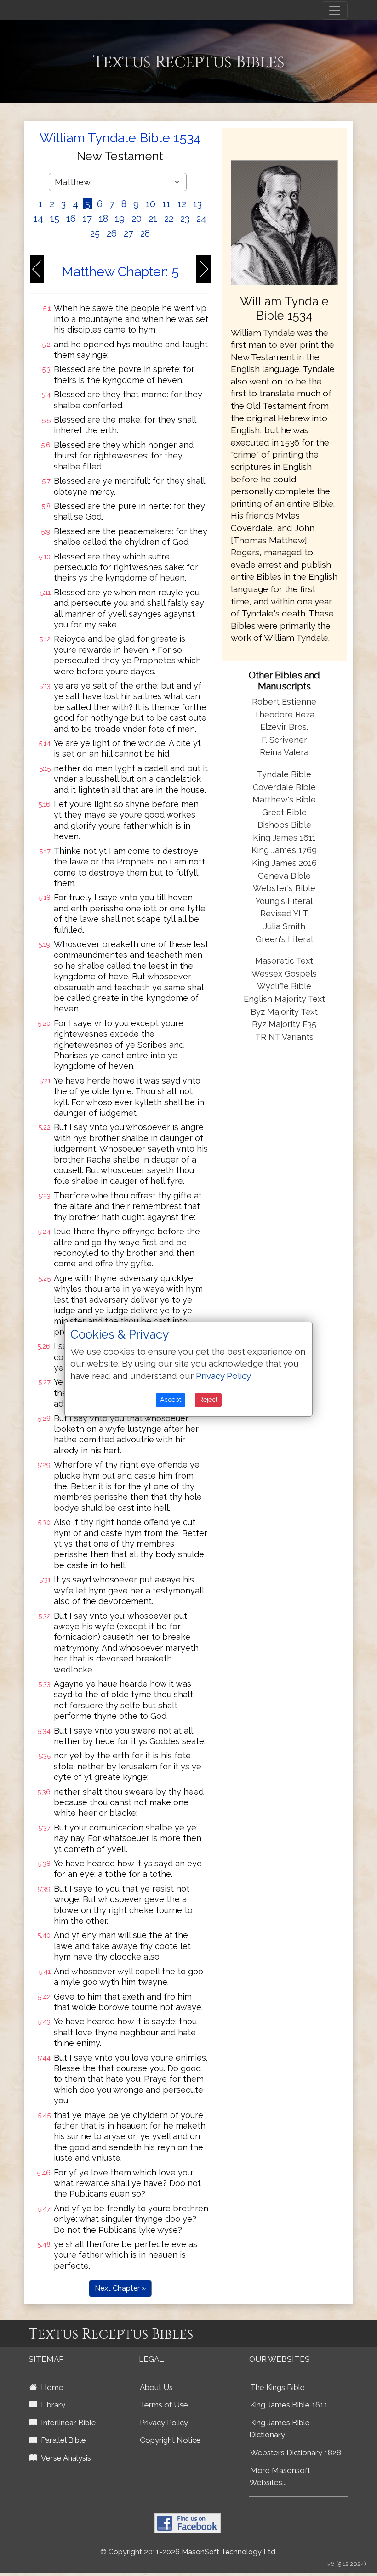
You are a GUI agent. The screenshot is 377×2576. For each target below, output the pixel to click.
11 (166, 204)
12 (182, 204)
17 (87, 219)
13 (197, 204)
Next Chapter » (120, 2288)
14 (38, 219)
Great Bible (284, 812)
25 (95, 233)
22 (169, 219)
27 (129, 233)
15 (55, 219)
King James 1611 (284, 838)
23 (185, 219)
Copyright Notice (170, 2440)
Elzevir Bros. (284, 727)
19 (120, 219)
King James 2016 (284, 863)
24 (201, 219)
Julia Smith (284, 926)
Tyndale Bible (284, 774)
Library (51, 2405)
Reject (208, 1400)
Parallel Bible (62, 2440)
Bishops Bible (284, 825)
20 (137, 219)
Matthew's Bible (284, 799)
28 (145, 233)
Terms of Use (164, 2405)
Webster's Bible (284, 888)
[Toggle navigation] (335, 11)
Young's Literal (284, 901)
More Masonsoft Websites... (280, 2477)
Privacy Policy (164, 2423)
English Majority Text (284, 999)
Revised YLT (284, 913)
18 (103, 219)
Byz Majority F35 (284, 1024)
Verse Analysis (64, 2458)
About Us (156, 2387)
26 (112, 233)
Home (50, 2387)
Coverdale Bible (284, 787)
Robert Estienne (284, 702)
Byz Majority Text (284, 1012)
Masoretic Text (284, 961)
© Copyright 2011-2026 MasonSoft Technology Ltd (188, 2552)
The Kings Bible (277, 2387)
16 (71, 219)
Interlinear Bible (67, 2423)
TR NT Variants (284, 1037)
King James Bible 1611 (289, 2405)
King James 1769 (284, 850)
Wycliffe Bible (284, 986)
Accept (171, 1400)
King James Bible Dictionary (280, 2429)
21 (153, 219)
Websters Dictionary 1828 (296, 2452)
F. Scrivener (284, 740)
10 (151, 204)
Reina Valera (284, 752)
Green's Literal (284, 939)
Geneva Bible (284, 876)
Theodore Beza (284, 715)
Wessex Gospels (284, 974)
